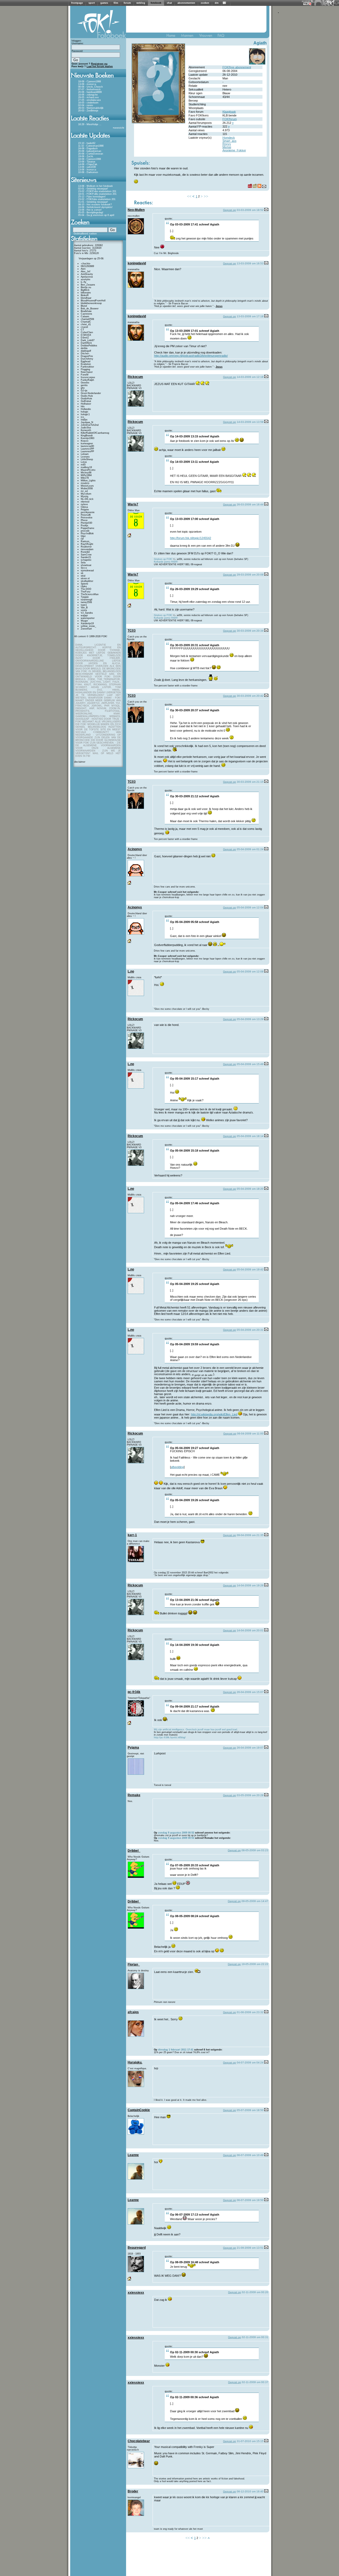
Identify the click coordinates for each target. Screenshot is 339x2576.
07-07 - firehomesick (89, 89)
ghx (83, 388)
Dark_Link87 (88, 340)
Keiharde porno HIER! (166, 562)
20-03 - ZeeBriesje (88, 111)
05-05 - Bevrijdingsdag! (91, 212)
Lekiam (85, 454)
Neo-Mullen (136, 210)
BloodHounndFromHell (93, 301)
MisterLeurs (87, 486)
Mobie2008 (87, 488)
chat (169, 3)
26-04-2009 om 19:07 (250, 1748)
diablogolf (86, 351)
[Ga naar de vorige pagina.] (194, 196)
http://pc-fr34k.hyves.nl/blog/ (170, 1737)
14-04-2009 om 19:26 (250, 1585)
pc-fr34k (134, 1692)
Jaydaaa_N (87, 422)
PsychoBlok (87, 533)
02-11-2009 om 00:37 (255, 2382)
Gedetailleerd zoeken (85, 234)
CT (82, 330)
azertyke (86, 279)
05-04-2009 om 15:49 (250, 1064)
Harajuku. (135, 2062)
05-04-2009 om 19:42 (250, 1269)
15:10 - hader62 (87, 143)
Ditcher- (85, 354)
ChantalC (86, 322)
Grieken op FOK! (163, 559)
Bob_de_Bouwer (90, 309)
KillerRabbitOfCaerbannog (95, 433)
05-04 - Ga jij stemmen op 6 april (96, 215)
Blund (84, 306)
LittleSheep (87, 459)
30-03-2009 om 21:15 (250, 782)
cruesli (84, 327)
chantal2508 (87, 319)
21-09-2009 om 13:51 (250, 2248)
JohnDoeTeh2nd (90, 425)
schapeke (86, 560)
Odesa (84, 507)
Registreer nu (99, 64)
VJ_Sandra (87, 613)
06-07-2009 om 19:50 (250, 2200)
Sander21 (86, 557)
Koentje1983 (88, 438)
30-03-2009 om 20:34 (250, 631)
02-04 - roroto (86, 105)
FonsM (85, 375)
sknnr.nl (85, 578)
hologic (85, 412)
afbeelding (177, 1467)
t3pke (84, 586)
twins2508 (86, 602)
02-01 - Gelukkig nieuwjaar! (93, 189)
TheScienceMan (90, 594)
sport (92, 3)
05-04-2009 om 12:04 (250, 907)
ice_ (83, 417)
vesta (84, 610)
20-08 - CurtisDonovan (91, 154)
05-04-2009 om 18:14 (250, 1136)
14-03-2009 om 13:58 (250, 422)
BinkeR (85, 295)
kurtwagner (87, 443)
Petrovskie (87, 518)
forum (127, 3)
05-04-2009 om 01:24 (250, 849)
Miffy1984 (86, 475)
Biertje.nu (86, 287)
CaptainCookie (139, 2110)
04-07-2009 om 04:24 (250, 2063)
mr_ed (84, 491)
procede (85, 531)
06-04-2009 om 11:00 (250, 1434)
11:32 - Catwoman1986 (91, 146)
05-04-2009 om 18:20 (250, 1189)
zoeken (205, 3)
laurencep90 (87, 446)
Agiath (260, 43)
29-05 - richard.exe (88, 97)
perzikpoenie (88, 512)
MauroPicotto (88, 470)
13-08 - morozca (87, 84)
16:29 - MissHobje (88, 124)
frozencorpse (88, 377)
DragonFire (87, 356)
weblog (141, 3)
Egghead (86, 361)
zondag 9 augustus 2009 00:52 (176, 1833)
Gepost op (229, 210)
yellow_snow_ (88, 626)
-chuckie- (86, 264)
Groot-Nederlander (91, 393)
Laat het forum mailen (100, 66)
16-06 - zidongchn (88, 95)
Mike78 (85, 478)
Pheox (84, 520)
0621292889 (87, 266)
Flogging (85, 369)
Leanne (133, 2155)
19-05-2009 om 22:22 (255, 1964)
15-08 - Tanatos (87, 162)
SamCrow (86, 555)
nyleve (84, 504)
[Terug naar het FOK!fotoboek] (173, 37)
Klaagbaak (229, 112)
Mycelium (86, 494)
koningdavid (137, 263)
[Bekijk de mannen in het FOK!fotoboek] (189, 37)
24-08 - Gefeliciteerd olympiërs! (95, 207)
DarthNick (86, 343)
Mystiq (84, 496)
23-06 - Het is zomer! (90, 210)
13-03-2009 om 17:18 (250, 316)
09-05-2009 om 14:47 (255, 1901)
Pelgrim (85, 510)
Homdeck (229, 138)
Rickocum (135, 377)
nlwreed (85, 502)
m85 (83, 465)
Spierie (84, 584)
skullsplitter (87, 581)
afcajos (133, 2012)
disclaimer (80, 762)
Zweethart (86, 629)
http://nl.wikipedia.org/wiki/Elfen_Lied (214, 1414)
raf (82, 539)
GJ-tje (84, 391)
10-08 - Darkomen (88, 172)
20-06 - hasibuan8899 (90, 92)
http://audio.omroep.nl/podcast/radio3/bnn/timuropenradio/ (191, 356)
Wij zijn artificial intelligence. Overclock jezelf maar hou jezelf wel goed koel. (196, 1730)
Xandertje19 (87, 623)
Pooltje (84, 526)
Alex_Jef (86, 271)
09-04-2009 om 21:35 (250, 1535)
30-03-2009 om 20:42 (250, 696)
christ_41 (86, 324)
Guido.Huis (87, 396)
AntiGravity (87, 274)
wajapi (84, 615)
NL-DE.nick (87, 499)
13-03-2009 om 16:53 (250, 263)
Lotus (84, 462)
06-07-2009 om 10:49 (250, 2155)
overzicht (119, 128)
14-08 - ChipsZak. (88, 164)
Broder (133, 2491)
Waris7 (133, 504)
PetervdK (86, 515)
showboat (86, 565)
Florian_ (134, 1964)
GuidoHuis (86, 399)
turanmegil (86, 600)
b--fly (84, 282)
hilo (83, 406)
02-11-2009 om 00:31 (255, 2337)
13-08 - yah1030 (87, 167)
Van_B (84, 608)
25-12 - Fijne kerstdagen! (92, 197)
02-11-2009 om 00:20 (255, 2292)
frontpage (77, 3)
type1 (84, 605)
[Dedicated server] (307, 4)
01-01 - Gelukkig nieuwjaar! (93, 202)
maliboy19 (86, 467)
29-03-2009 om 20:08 (250, 575)
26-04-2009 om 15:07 (250, 1692)
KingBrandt (87, 436)
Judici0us (86, 428)
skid (83, 576)
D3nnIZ (85, 338)
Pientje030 (86, 523)
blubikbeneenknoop (91, 303)
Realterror (86, 547)
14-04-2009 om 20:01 (250, 1630)
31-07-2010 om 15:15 (250, 2441)
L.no (131, 971)
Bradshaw (86, 311)
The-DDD (86, 589)
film (116, 3)
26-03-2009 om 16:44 (250, 504)
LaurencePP (87, 449)
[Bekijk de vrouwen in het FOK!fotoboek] (208, 37)
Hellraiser (86, 404)
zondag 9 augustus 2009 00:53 (176, 1838)
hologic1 (85, 414)
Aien (83, 269)
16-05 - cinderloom (88, 103)
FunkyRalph (87, 380)
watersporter (88, 618)
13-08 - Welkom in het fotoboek (95, 186)
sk (82, 573)
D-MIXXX (86, 335)
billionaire (86, 293)
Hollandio (86, 409)
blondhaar (86, 298)
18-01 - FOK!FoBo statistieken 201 (97, 194)
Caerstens (86, 314)
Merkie (227, 147)
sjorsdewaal (87, 571)
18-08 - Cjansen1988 (90, 82)
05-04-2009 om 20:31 (250, 1330)
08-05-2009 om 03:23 (255, 1850)
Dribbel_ (134, 1851)
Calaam (85, 316)
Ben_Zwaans (88, 285)
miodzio (85, 483)
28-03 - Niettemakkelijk (91, 108)
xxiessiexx (136, 2293)
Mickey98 (86, 473)
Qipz (83, 536)
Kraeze (85, 441)
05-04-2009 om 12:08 (250, 972)
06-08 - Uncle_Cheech (90, 87)
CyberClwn (87, 332)
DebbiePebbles (89, 346)
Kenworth (86, 430)
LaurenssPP (87, 451)
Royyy (227, 144)
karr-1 (132, 1535)
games (104, 3)
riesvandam (87, 549)
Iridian (84, 420)
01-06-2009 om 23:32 (250, 2012)
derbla (84, 348)
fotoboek (156, 3)
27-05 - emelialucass (90, 100)
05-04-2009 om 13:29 (250, 1019)
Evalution (86, 364)
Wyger (84, 621)
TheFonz (86, 592)
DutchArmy (87, 359)
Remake (134, 1795)
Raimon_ (86, 541)
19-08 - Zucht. (86, 156)
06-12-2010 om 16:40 (250, 2491)
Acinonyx (135, 849)
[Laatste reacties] (98, 122)
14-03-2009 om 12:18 (250, 377)
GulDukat (86, 401)
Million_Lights (88, 481)
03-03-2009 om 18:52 (250, 210)
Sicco (84, 568)
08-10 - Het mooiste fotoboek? (95, 205)
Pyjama (133, 1747)
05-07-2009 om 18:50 (250, 2110)
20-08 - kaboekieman (90, 151)
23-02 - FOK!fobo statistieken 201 (97, 199)
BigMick (85, 290)
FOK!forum (230, 119)
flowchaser (87, 372)
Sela (83, 563)
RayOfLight (87, 544)
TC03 (132, 631)
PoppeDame (88, 528)
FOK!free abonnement (237, 67)
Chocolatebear (139, 2441)
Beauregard (137, 2248)
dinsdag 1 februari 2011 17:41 (176, 2050)
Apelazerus (87, 277)
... (100, 124)
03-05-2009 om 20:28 (250, 1795)
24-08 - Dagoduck (88, 148)
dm (217, 3)
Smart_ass (229, 141)
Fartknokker (87, 367)
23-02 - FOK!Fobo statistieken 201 (97, 191)
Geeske (85, 383)
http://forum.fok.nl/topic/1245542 (191, 538)
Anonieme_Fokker (234, 150)
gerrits (84, 385)
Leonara (85, 457)
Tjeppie (85, 597)
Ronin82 (85, 552)
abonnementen (186, 3)
